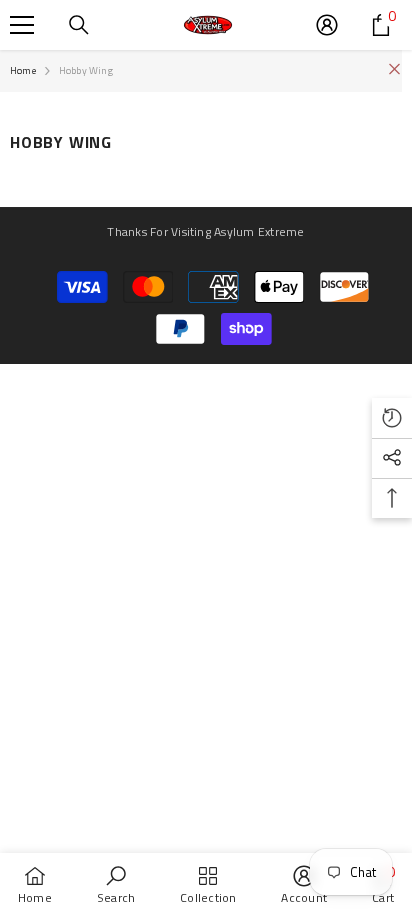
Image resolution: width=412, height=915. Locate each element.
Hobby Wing (86, 70)
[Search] (79, 25)
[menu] (22, 25)
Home (23, 70)
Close (394, 69)
